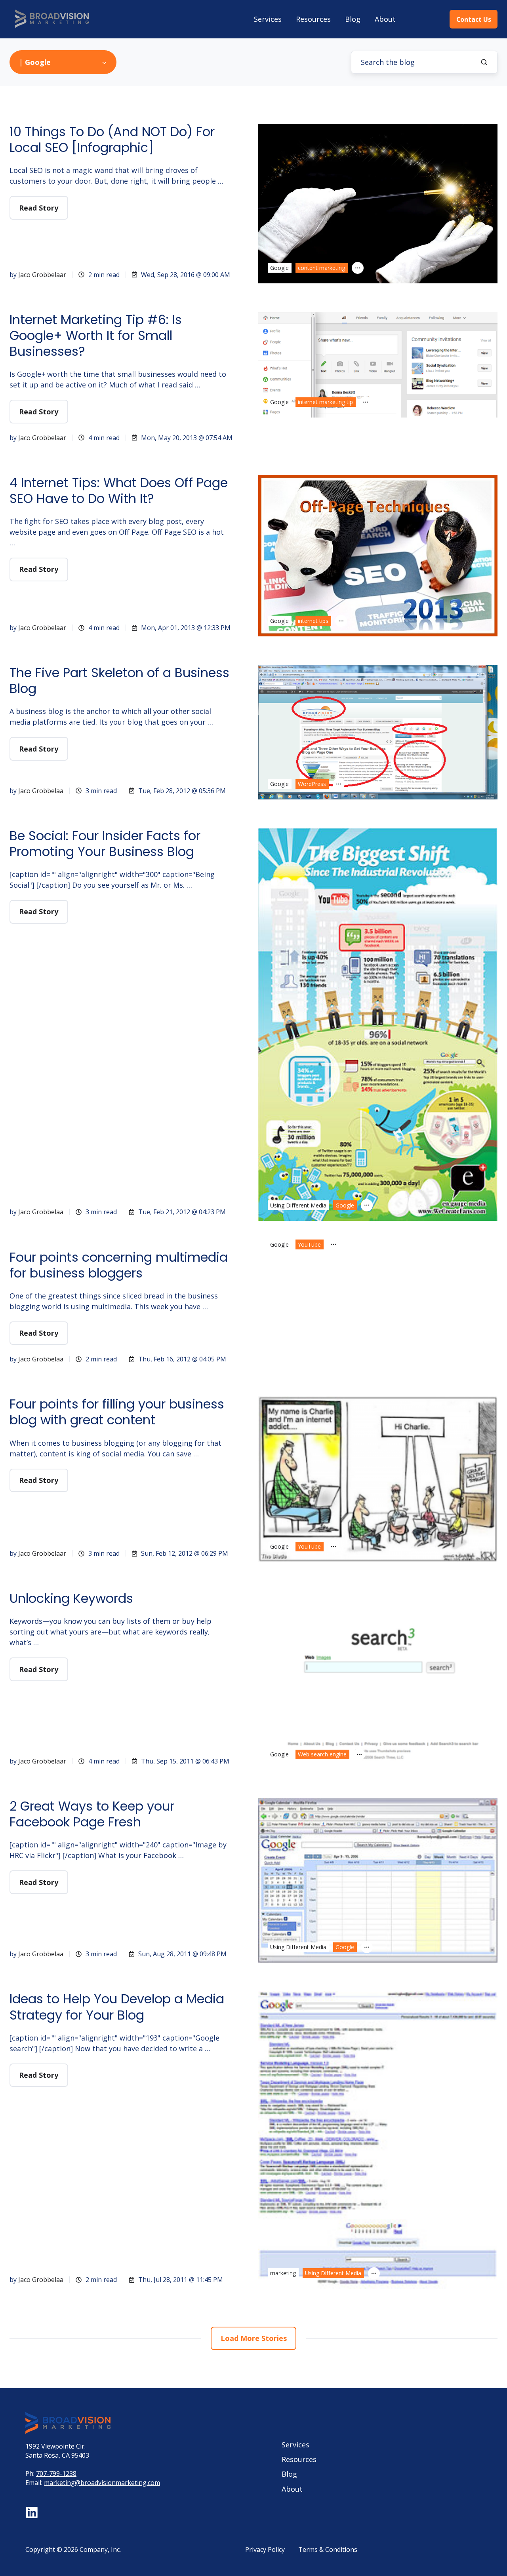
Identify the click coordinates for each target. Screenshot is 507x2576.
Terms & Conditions (328, 2549)
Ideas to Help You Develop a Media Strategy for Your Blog (117, 2007)
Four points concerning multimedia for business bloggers (119, 1265)
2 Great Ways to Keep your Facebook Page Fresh (92, 1814)
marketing (283, 2273)
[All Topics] (358, 268)
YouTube (309, 1244)
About (385, 19)
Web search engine (322, 1754)
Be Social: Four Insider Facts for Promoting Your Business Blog (105, 844)
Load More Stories (254, 2338)
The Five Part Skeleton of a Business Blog (119, 681)
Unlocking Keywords (71, 1598)
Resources (313, 19)
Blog (353, 19)
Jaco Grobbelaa (41, 791)
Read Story (39, 208)
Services (268, 19)
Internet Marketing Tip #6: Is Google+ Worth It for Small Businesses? (96, 335)
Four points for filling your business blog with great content (117, 1412)
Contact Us (474, 19)
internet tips (313, 621)
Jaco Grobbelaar (42, 275)
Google (279, 268)
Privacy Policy (265, 2549)
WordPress (312, 784)
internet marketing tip (325, 402)
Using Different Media (298, 1205)
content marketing (321, 268)
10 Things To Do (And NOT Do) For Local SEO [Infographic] (112, 140)
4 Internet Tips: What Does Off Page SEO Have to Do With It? (119, 491)
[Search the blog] (484, 62)
